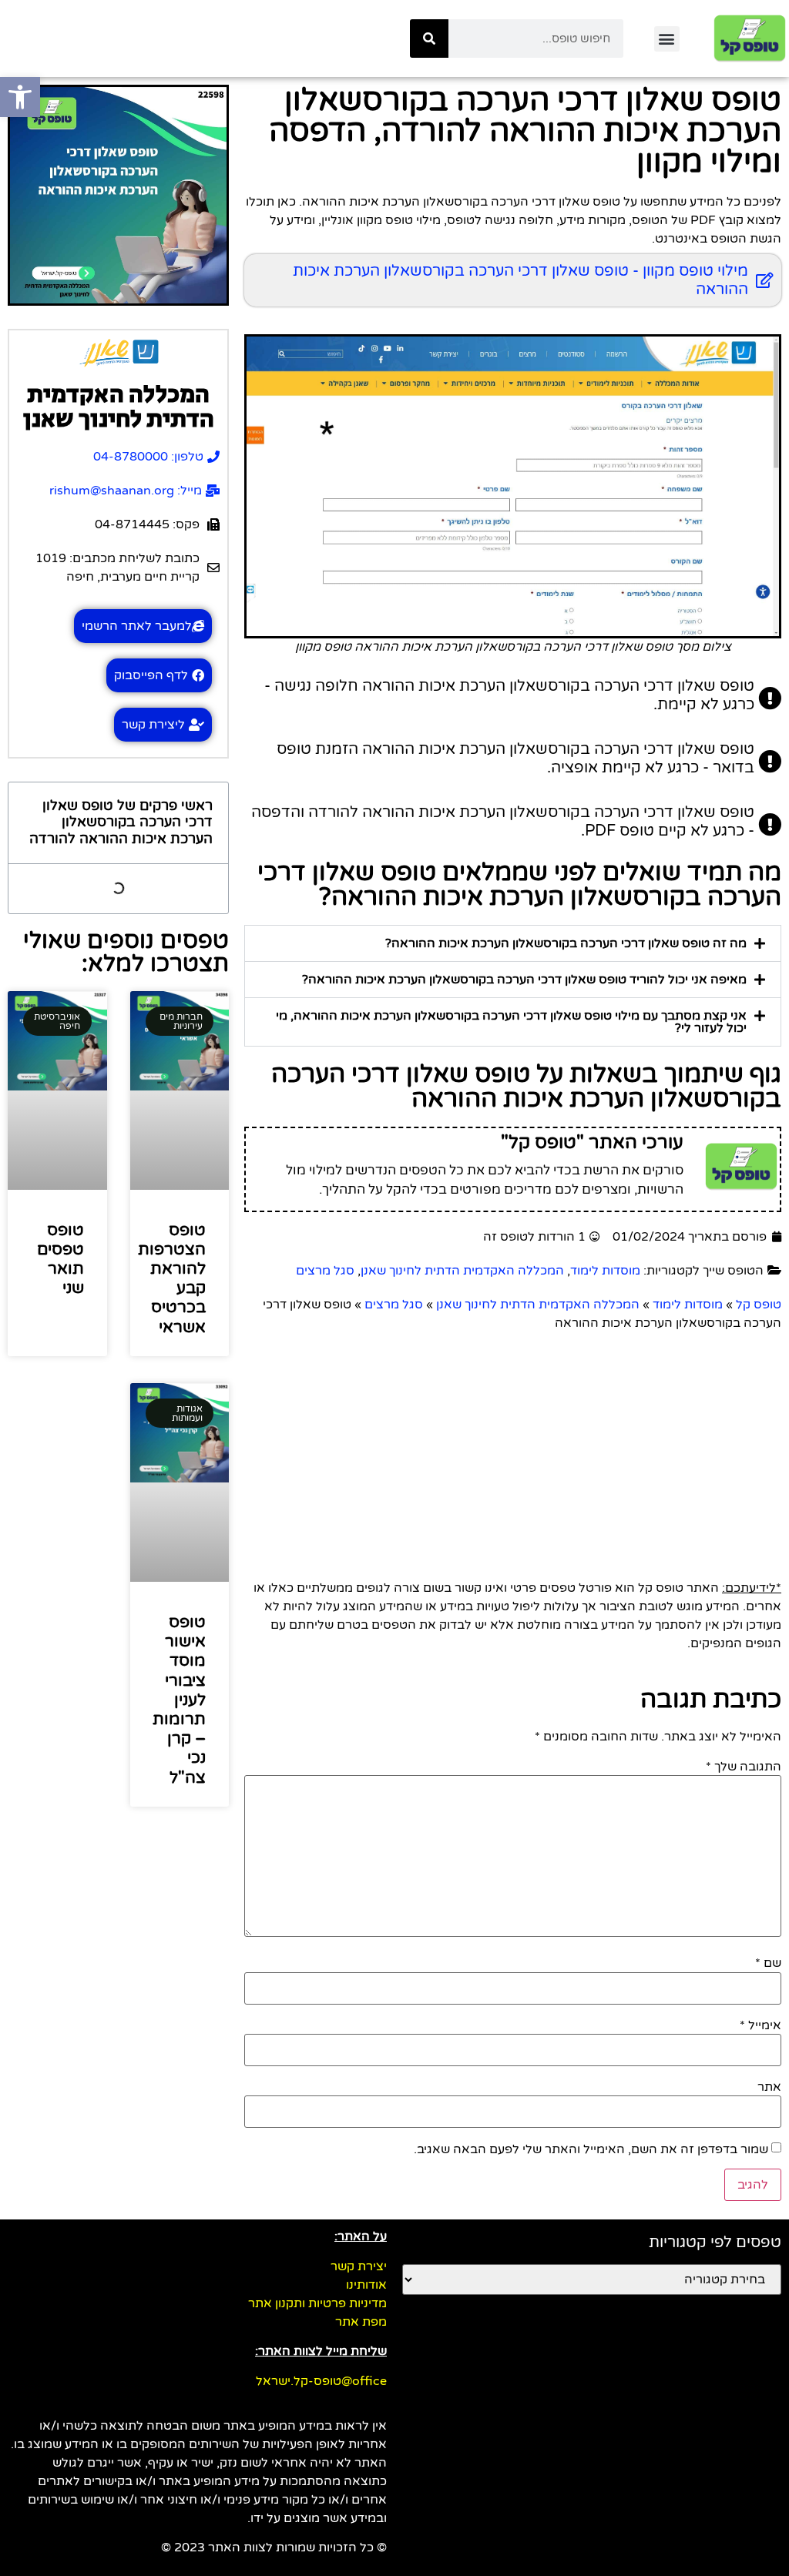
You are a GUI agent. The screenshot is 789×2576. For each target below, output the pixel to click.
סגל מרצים (325, 1271)
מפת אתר (361, 2322)
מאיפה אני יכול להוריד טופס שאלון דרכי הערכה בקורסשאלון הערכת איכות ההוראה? (524, 980)
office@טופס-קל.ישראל (321, 2381)
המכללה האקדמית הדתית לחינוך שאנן (462, 1271)
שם (768, 1963)
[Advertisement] (513, 1448)
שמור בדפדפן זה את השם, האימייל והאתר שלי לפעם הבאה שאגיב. (591, 2149)
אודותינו (366, 2285)
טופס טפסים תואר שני (60, 1260)
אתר (769, 2087)
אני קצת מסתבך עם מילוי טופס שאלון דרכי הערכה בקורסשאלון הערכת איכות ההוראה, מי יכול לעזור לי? (511, 1022)
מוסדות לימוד (605, 1271)
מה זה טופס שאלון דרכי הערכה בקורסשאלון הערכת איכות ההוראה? (566, 943)
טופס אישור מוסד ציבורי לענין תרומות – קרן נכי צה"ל (179, 1700)
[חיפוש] (429, 39)
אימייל (760, 2025)
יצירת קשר (359, 2266)
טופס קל (759, 1305)
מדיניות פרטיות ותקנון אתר (317, 2303)
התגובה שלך (744, 1767)
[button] (667, 39)
